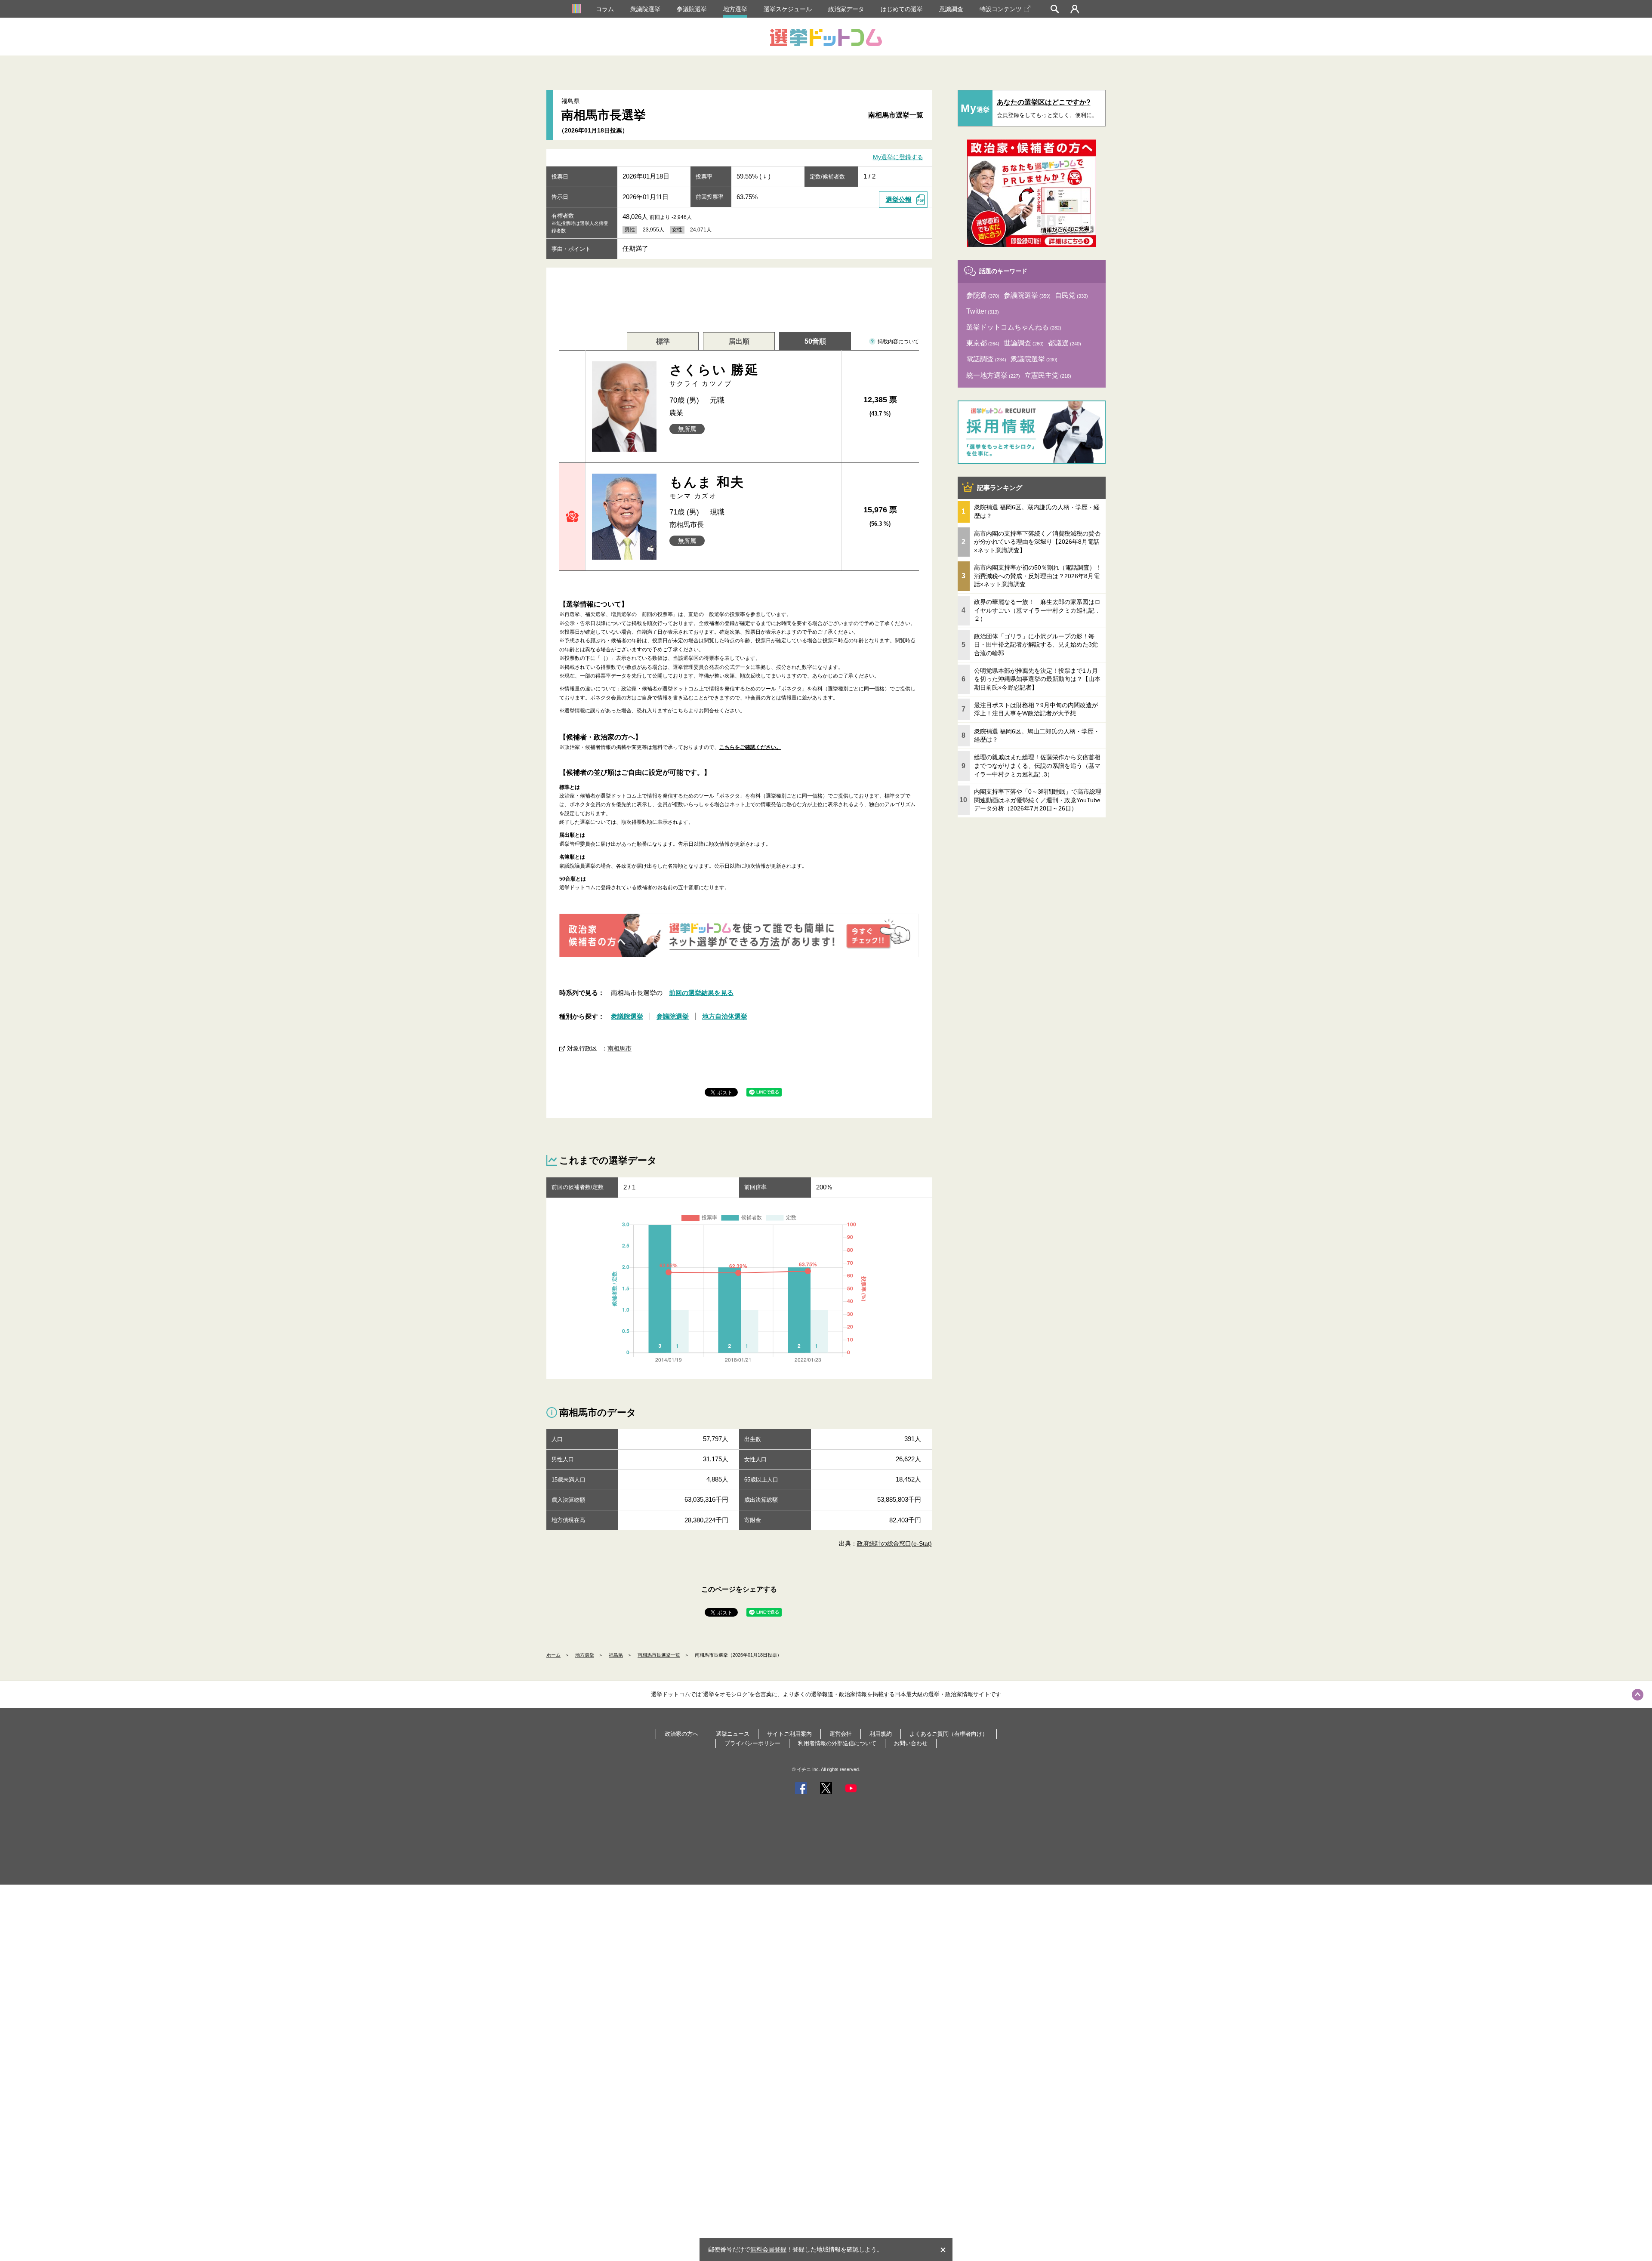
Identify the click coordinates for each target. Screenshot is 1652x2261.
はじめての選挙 (902, 9)
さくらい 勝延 (714, 375)
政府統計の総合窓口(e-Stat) (894, 1543)
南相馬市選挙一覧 (896, 115)
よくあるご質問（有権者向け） (949, 1734)
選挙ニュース (733, 1734)
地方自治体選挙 (725, 1016)
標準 (663, 341)
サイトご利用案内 (789, 1734)
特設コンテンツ (1001, 9)
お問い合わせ (911, 1743)
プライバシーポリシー (752, 1743)
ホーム (553, 1655)
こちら (681, 711)
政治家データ (846, 9)
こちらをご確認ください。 (750, 747)
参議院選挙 (692, 9)
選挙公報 (899, 199)
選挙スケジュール (788, 9)
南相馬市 (619, 1048)
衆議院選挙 (645, 9)
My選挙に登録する (898, 157)
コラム (605, 9)
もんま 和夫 (707, 487)
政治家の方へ (681, 1734)
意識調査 (951, 9)
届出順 (739, 341)
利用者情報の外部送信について (837, 1743)
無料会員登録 (768, 2249)
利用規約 (881, 1734)
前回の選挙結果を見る (701, 993)
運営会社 (841, 1734)
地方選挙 (735, 9)
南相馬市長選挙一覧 (659, 1655)
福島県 (616, 1655)
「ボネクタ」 (792, 689)
